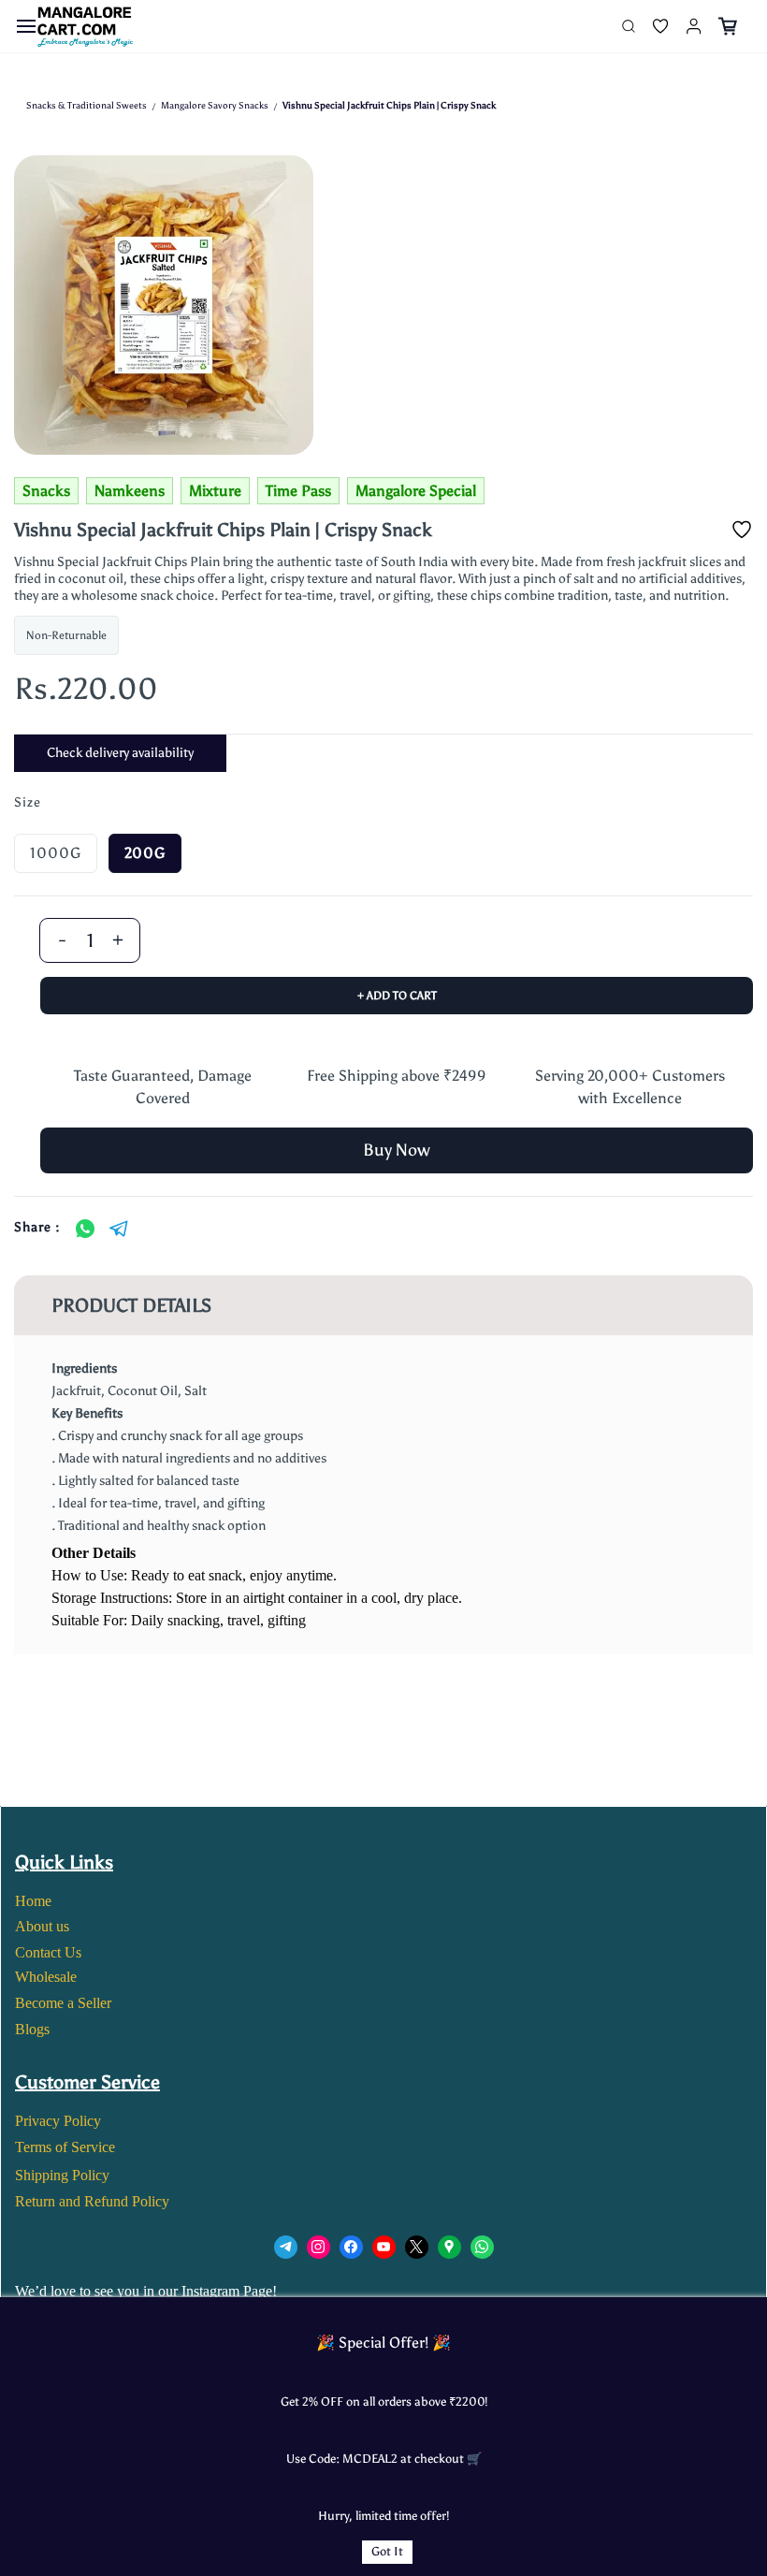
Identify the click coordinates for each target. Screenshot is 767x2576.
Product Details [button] (131, 1305)
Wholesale (46, 1977)
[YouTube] (384, 2247)
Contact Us (48, 1952)
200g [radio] (145, 853)
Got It (387, 2551)
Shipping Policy (62, 2175)
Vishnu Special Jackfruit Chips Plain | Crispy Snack (389, 106)
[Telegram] (119, 1229)
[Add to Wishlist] (742, 530)
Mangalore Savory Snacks (215, 106)
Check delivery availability (120, 753)
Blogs (32, 2029)
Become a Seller (63, 2003)
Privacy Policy (58, 2121)
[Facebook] (351, 2247)
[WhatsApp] (85, 1229)
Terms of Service (65, 2147)
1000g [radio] (56, 853)
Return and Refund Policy (92, 2201)
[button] (653, 26)
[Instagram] (318, 2247)
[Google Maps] (449, 2247)
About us (42, 1926)
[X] (417, 2247)
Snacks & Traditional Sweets (87, 106)
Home (33, 1901)
